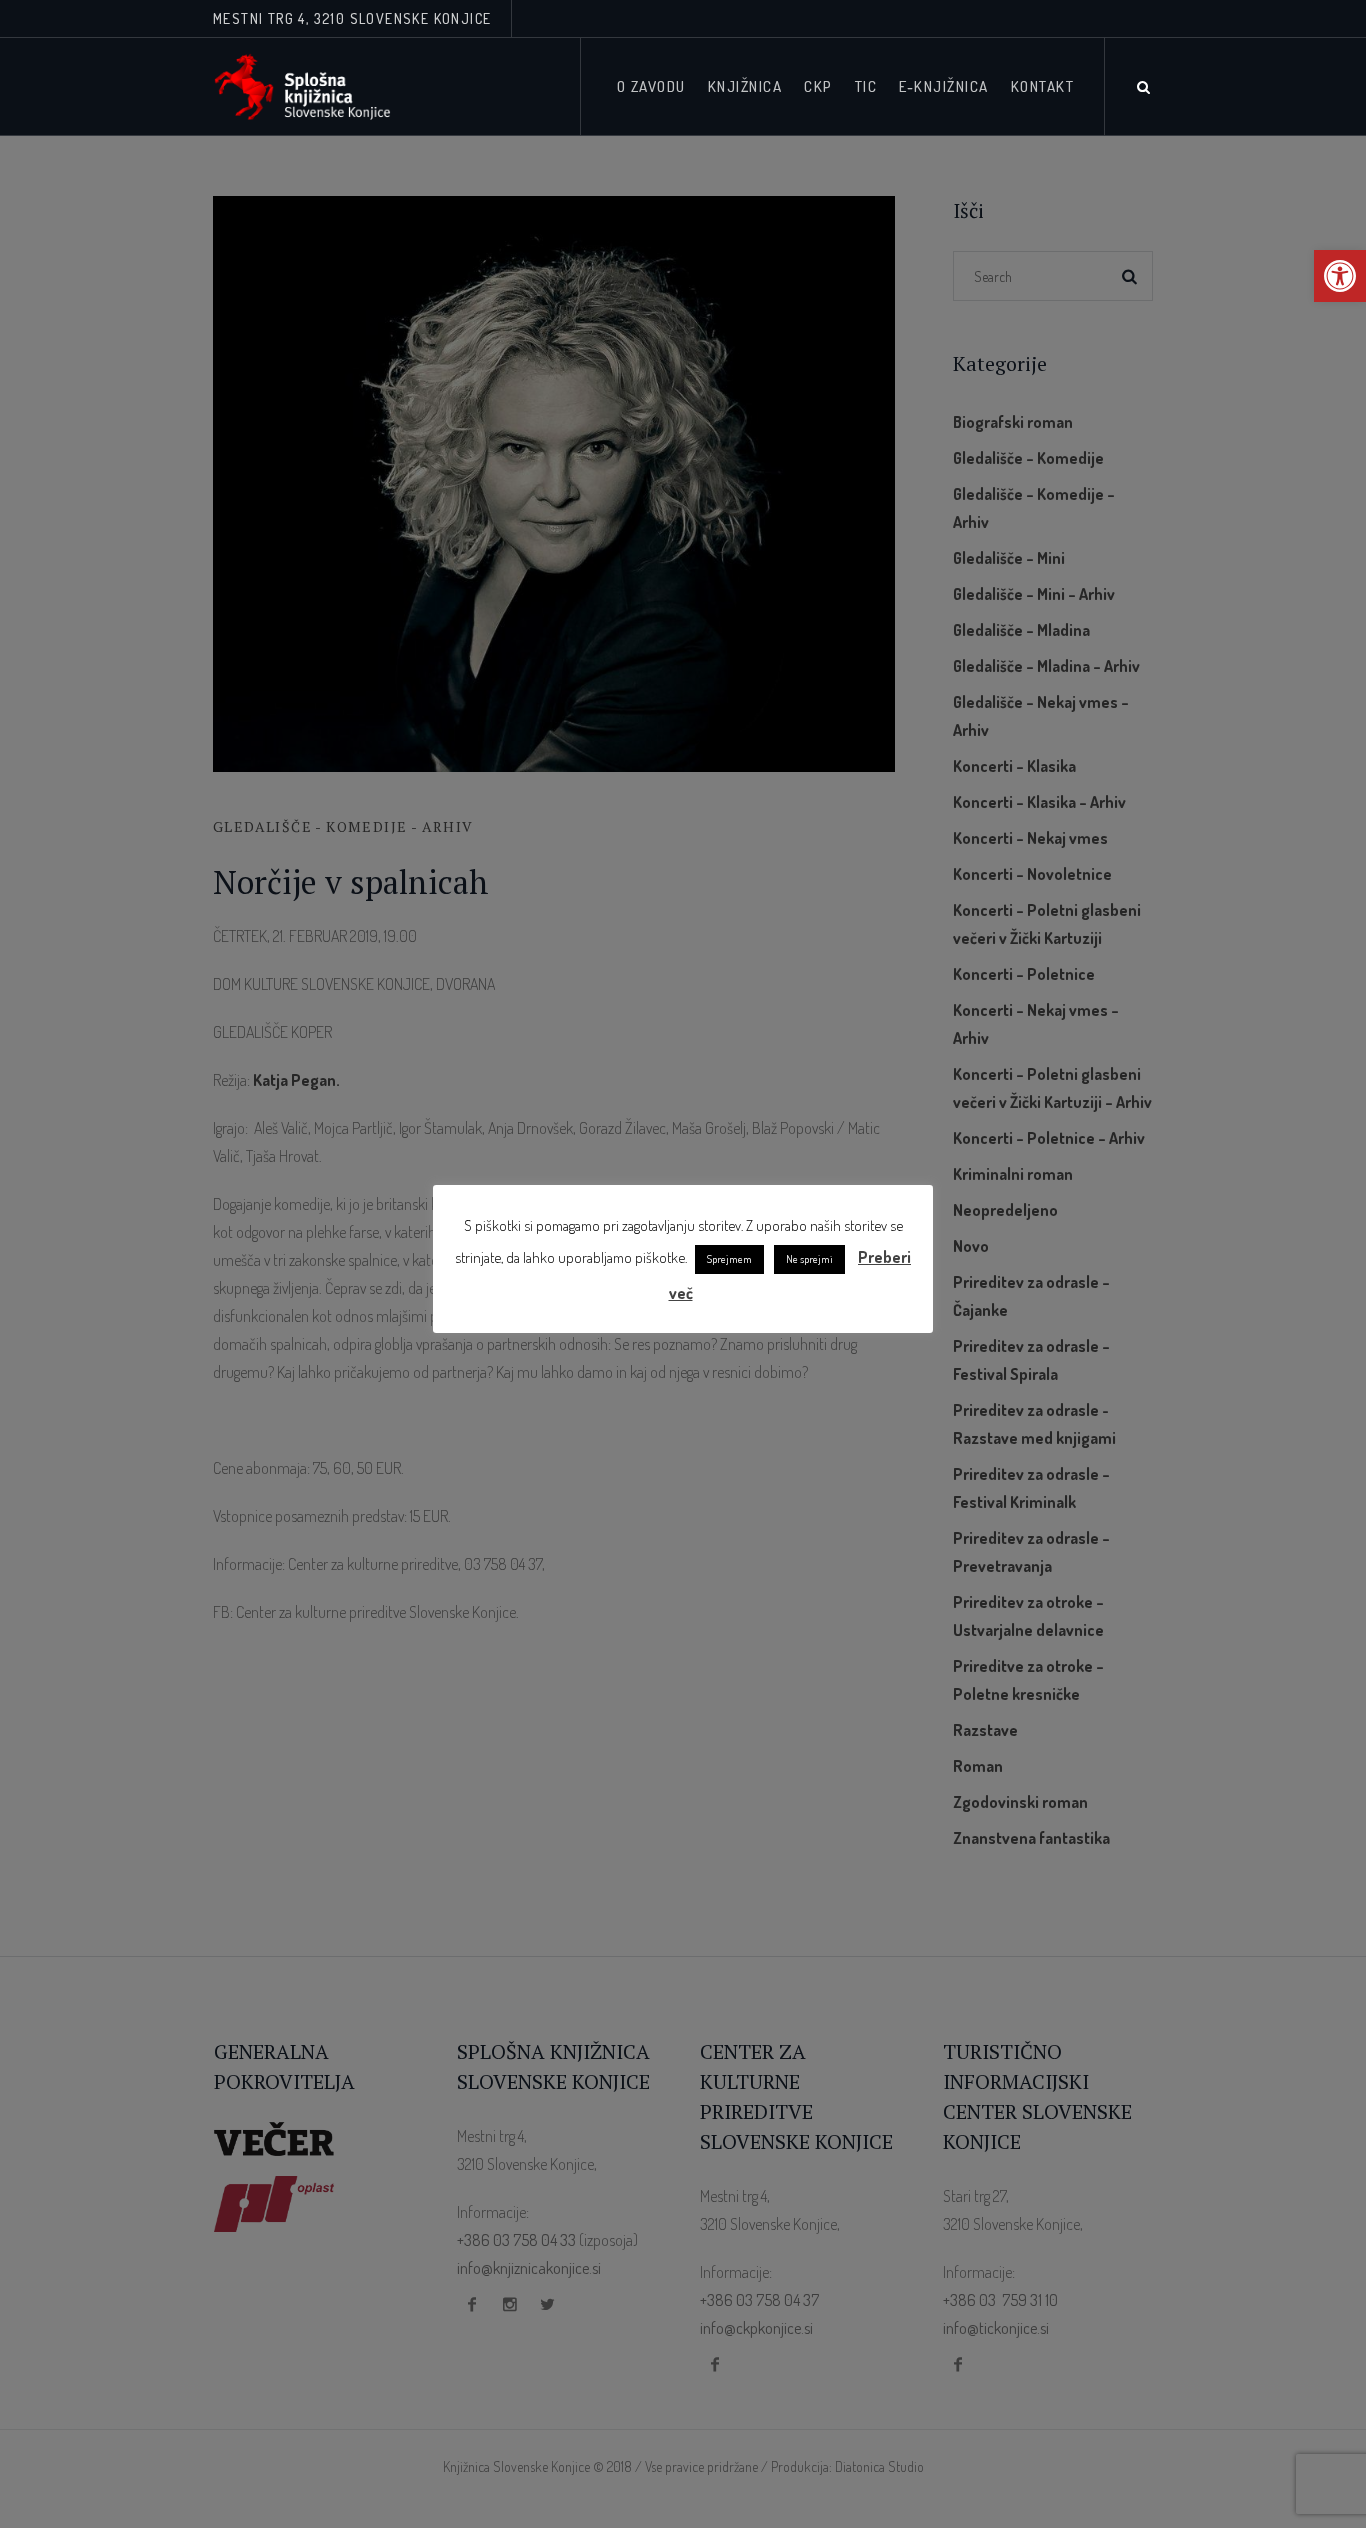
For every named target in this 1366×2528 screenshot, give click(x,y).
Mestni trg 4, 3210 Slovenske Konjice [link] (352, 18)
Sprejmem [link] (729, 1259)
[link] (1340, 276)
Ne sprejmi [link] (809, 1259)
